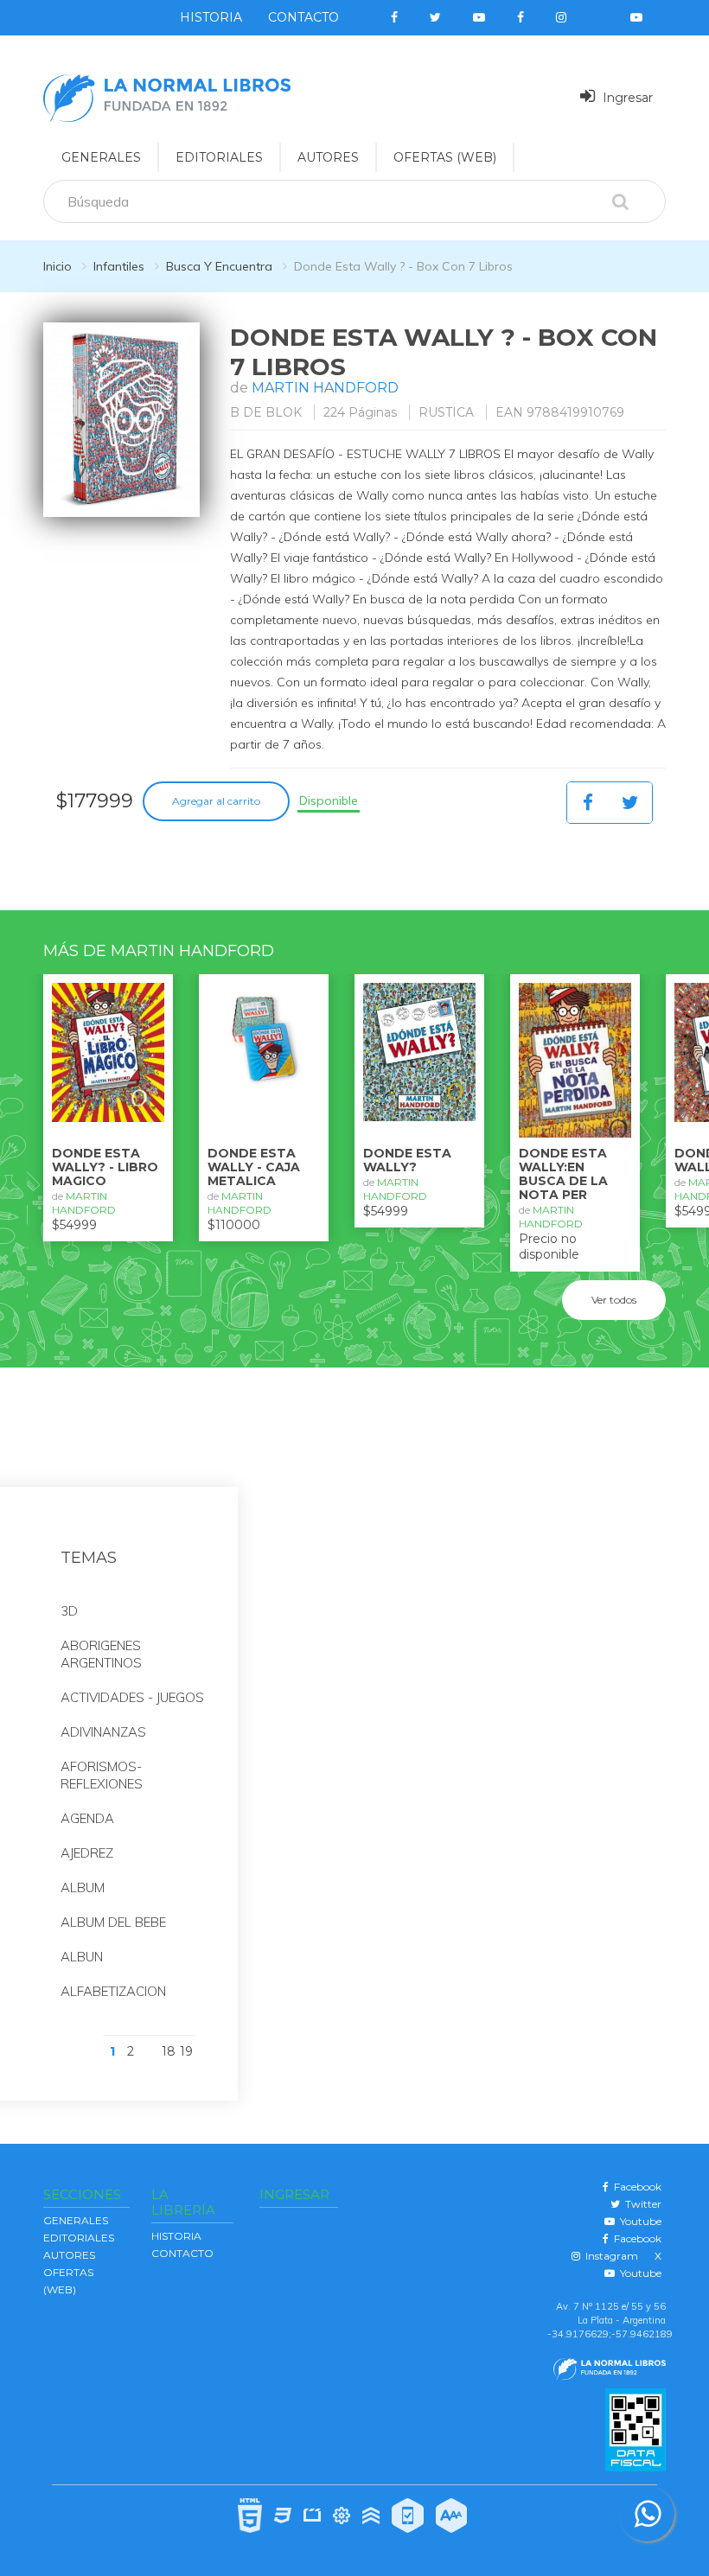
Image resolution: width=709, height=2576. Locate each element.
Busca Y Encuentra (219, 266)
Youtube (638, 2221)
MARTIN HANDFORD (325, 388)
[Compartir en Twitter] (630, 803)
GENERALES (101, 157)
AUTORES (328, 157)
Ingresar (626, 98)
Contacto (303, 17)
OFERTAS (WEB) (445, 157)
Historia (211, 17)
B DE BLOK (266, 412)
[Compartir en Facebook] (588, 803)
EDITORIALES (219, 157)
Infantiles (119, 266)
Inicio (57, 266)
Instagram (609, 2256)
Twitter (641, 2204)
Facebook (635, 2187)
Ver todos (614, 1300)
